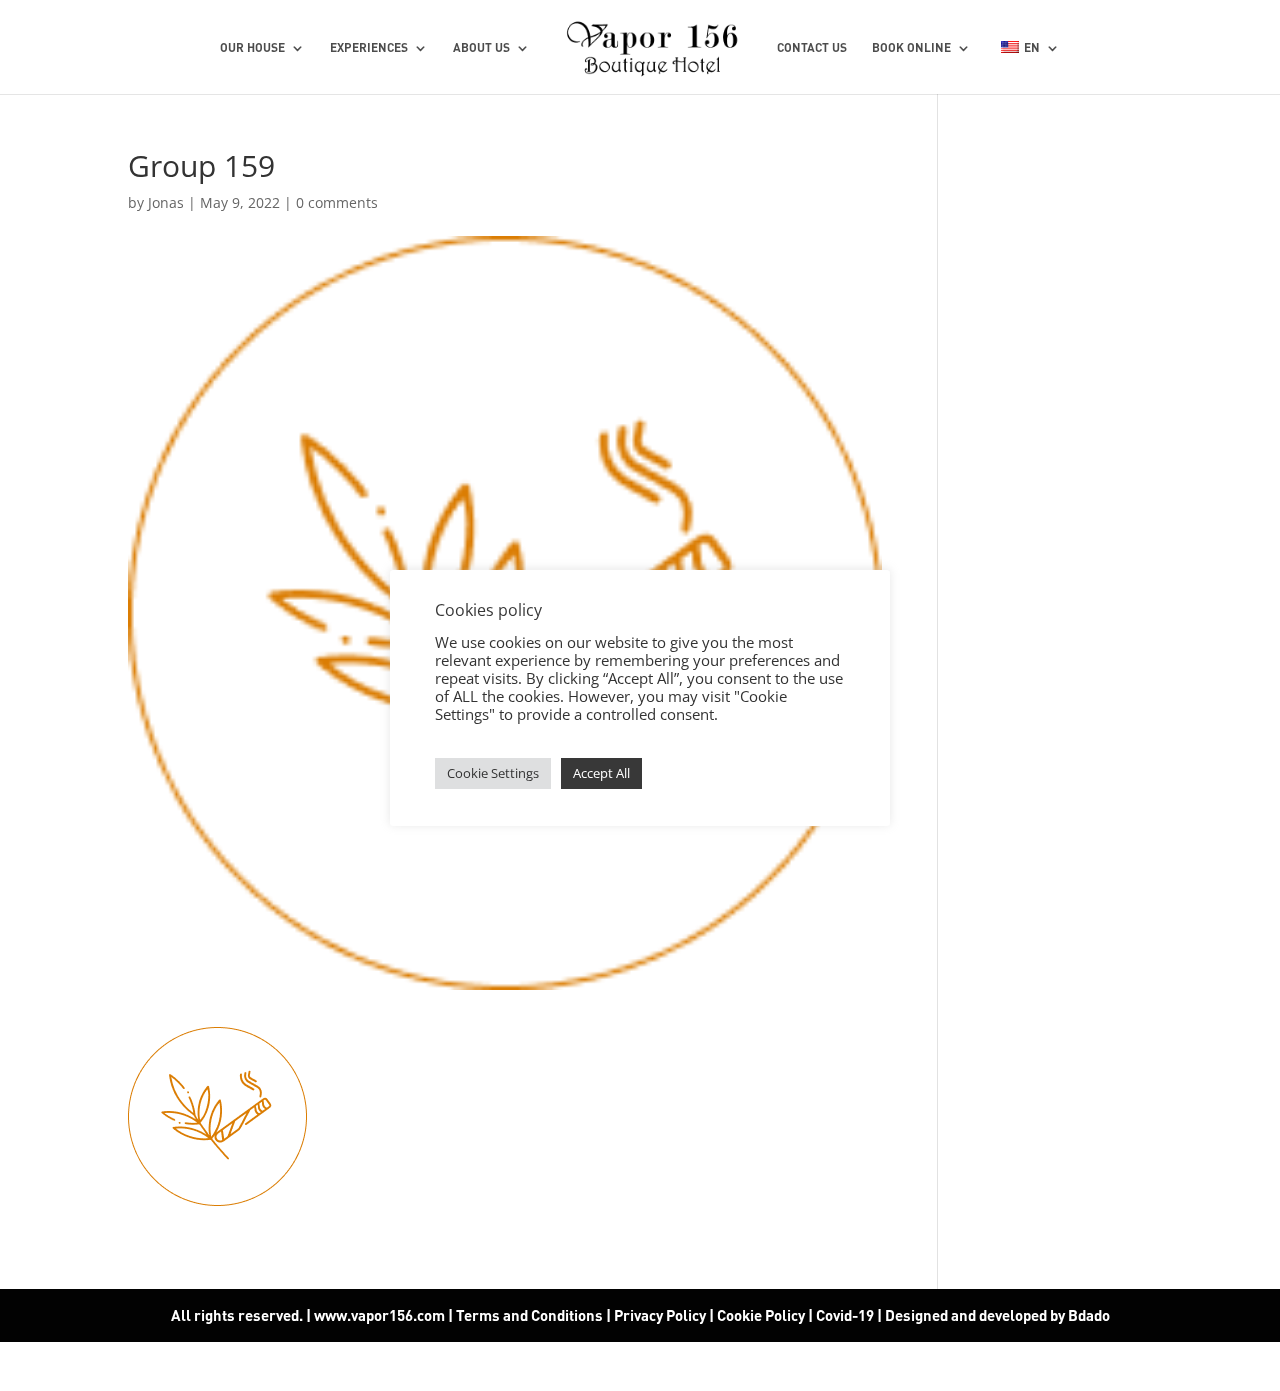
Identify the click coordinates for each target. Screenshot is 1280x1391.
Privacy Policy (660, 1315)
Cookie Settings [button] (493, 773)
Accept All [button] (601, 773)
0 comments (337, 202)
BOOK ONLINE (911, 48)
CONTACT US (812, 48)
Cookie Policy (761, 1315)
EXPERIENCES (369, 48)
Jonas (166, 202)
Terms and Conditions (529, 1315)
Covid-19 (846, 1315)
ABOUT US (481, 48)
